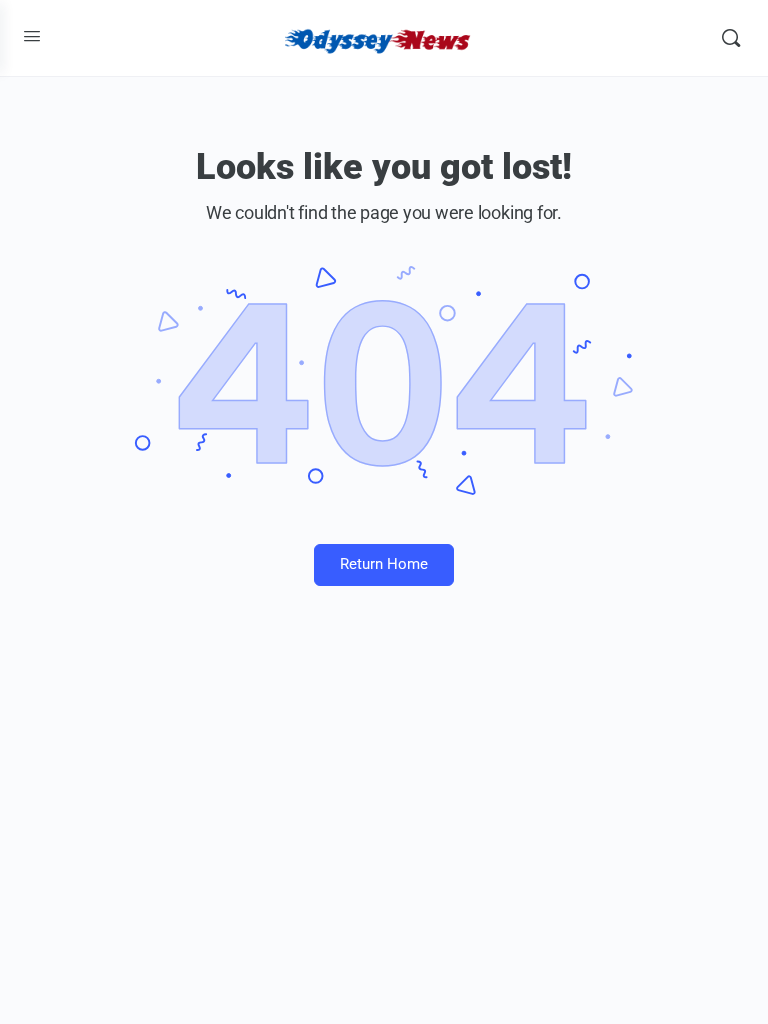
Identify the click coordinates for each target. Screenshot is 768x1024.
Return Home (384, 564)
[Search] (731, 38)
